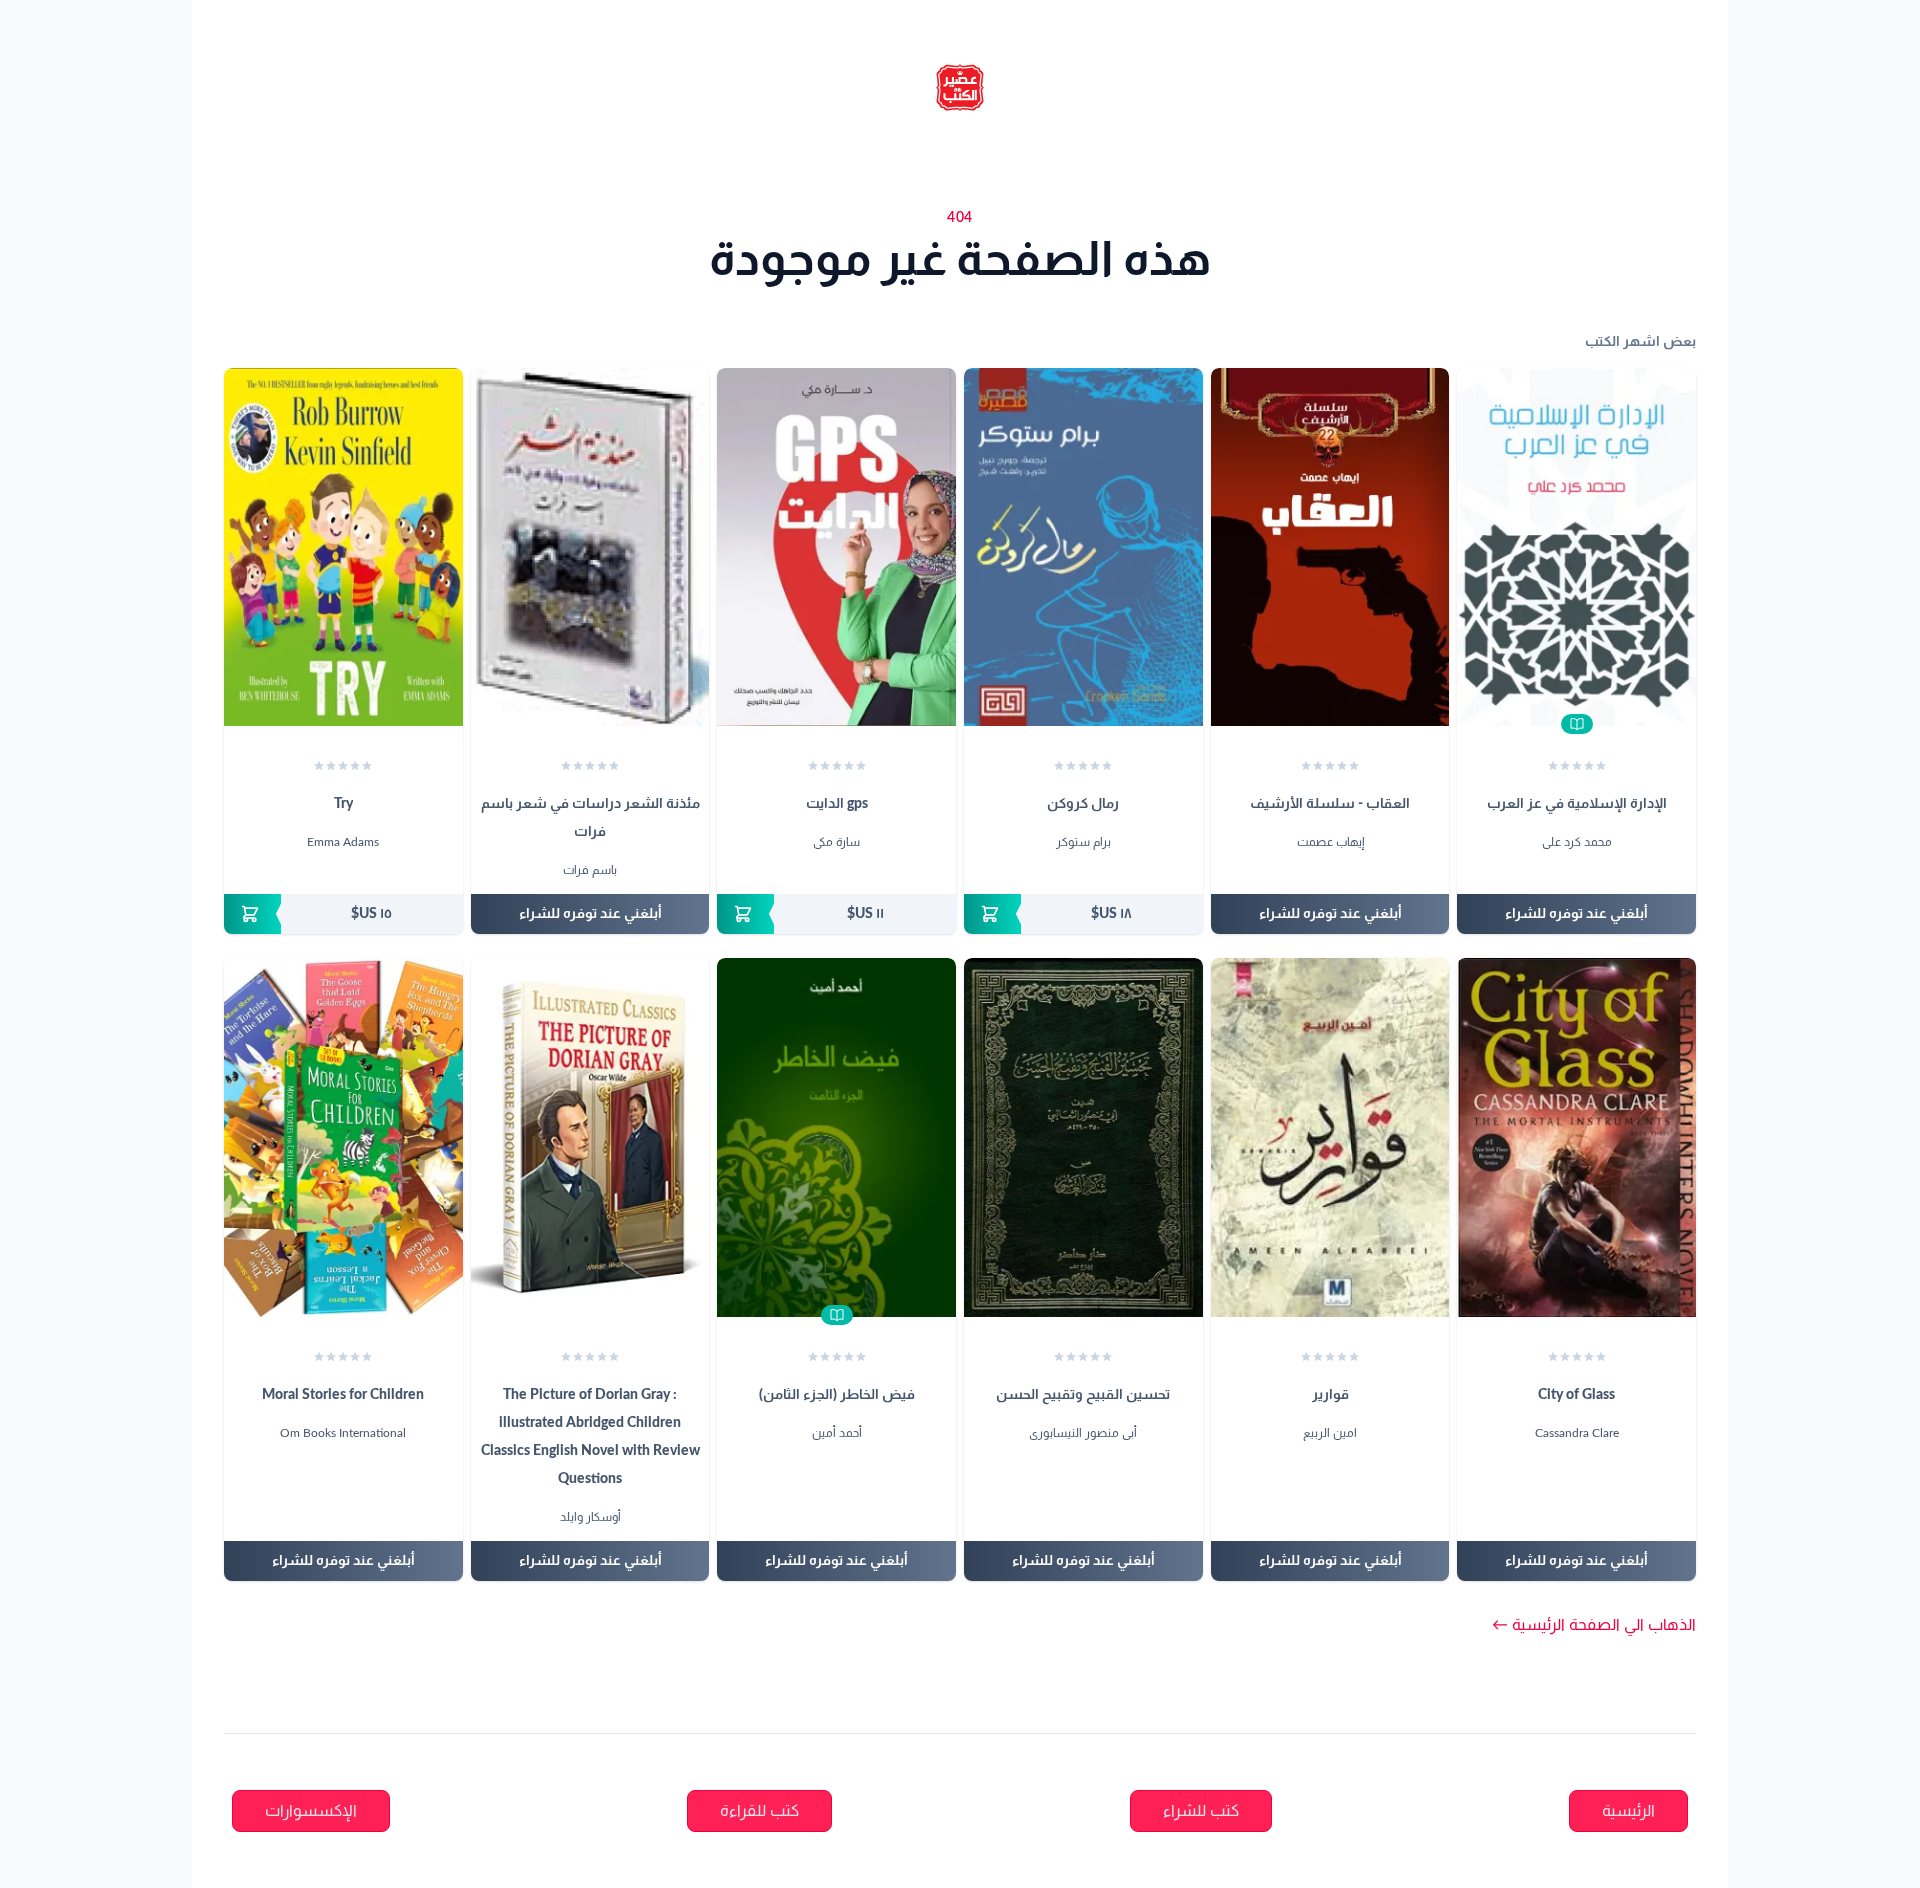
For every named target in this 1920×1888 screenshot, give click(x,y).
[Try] (343, 547)
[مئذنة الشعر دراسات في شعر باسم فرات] (590, 547)
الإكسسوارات (311, 1811)
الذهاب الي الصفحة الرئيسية (1594, 1625)
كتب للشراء (1201, 1811)
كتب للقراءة (759, 1811)
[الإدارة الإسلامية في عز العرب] (1576, 547)
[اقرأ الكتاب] (1577, 724)
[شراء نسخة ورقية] (1083, 914)
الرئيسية (1628, 1811)
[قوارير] (1330, 1137)
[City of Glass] (1576, 1137)
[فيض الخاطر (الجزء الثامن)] (836, 1137)
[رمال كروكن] (1083, 547)
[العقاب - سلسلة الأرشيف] (1330, 547)
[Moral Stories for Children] (343, 1137)
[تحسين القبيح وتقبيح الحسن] (1083, 1137)
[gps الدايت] (836, 547)
